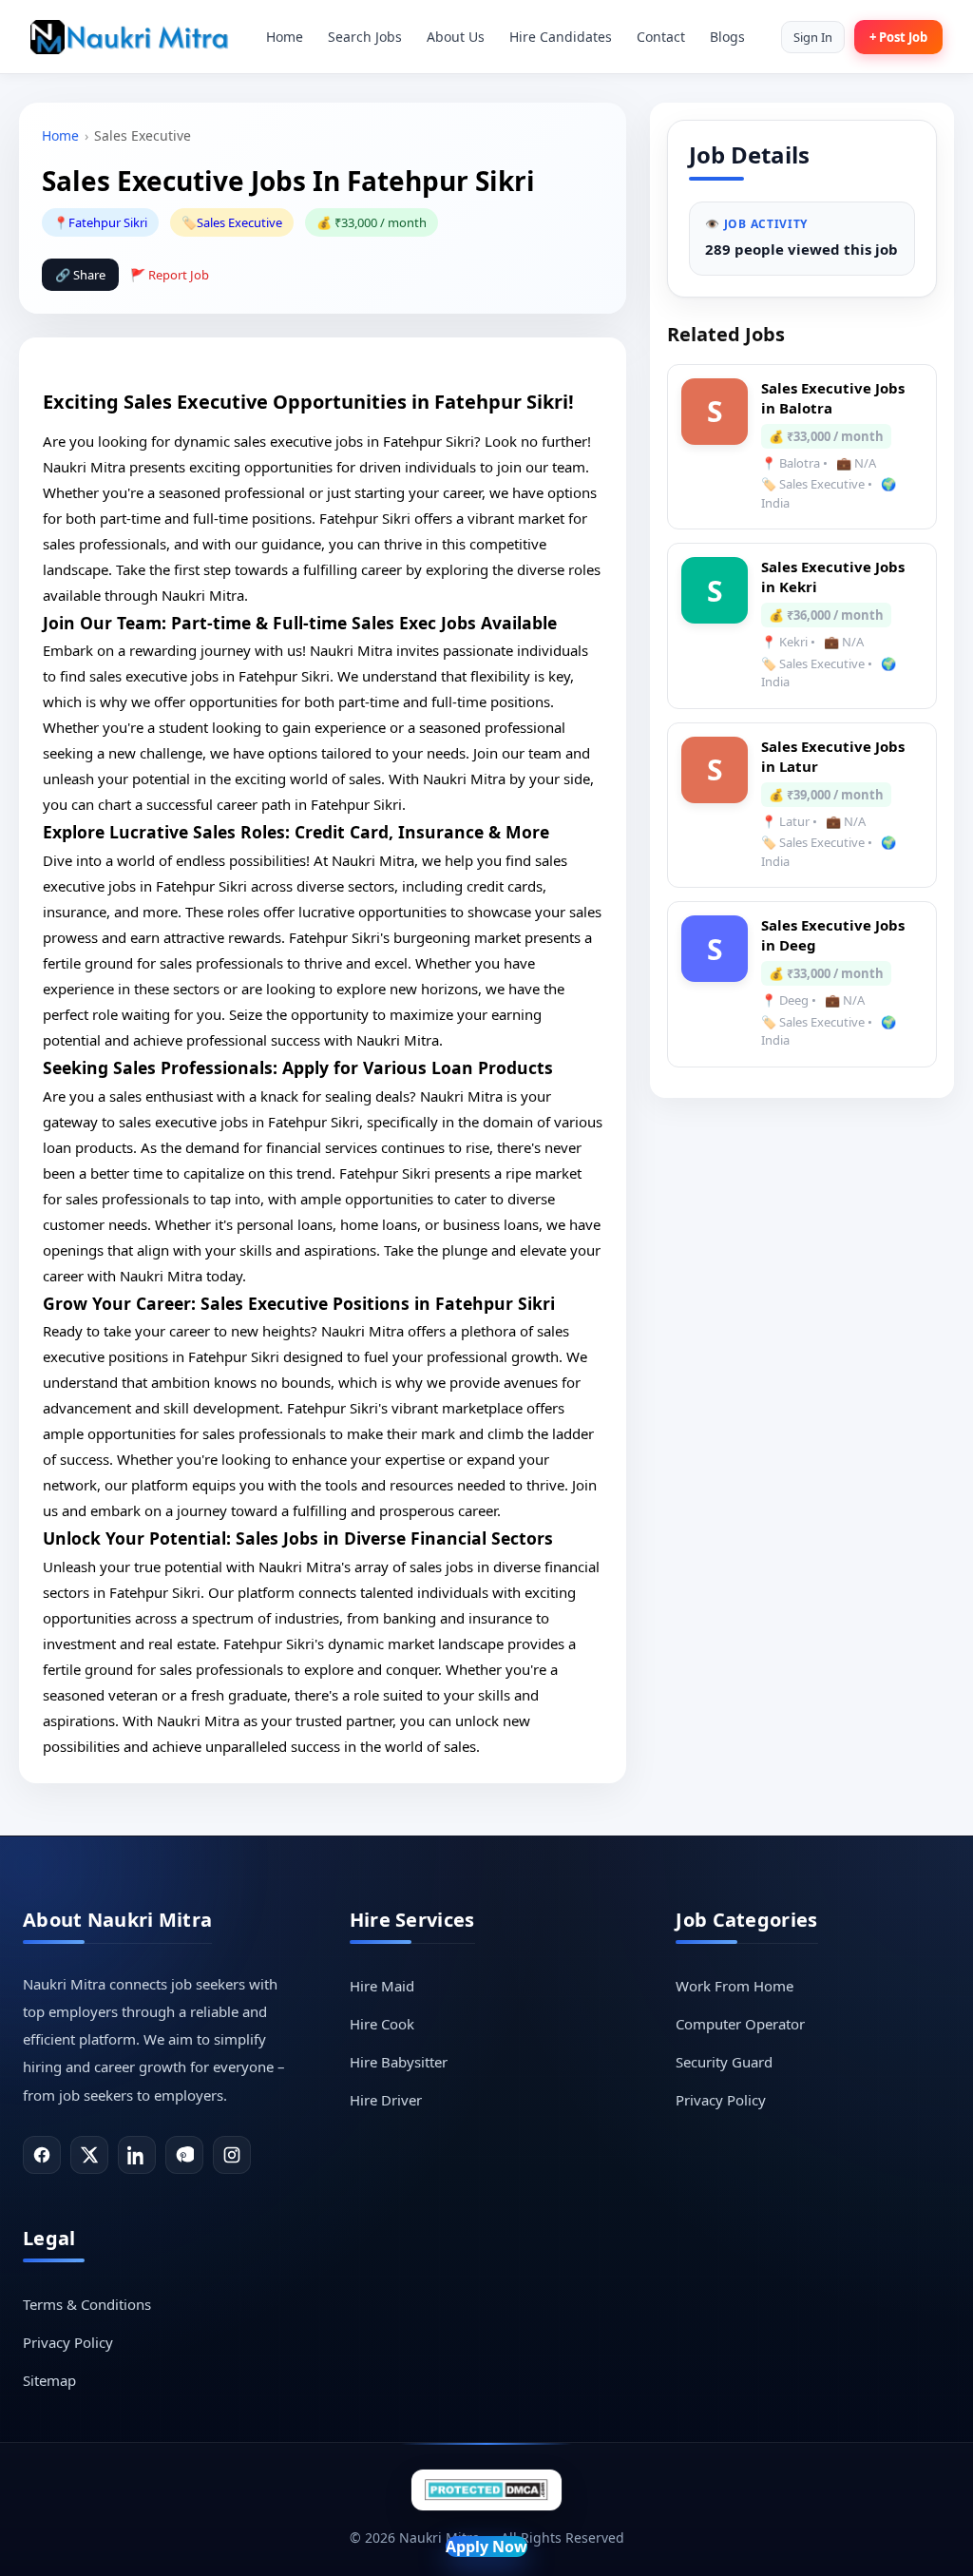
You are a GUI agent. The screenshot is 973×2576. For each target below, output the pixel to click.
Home (285, 37)
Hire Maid (382, 1986)
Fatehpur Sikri (108, 222)
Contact (661, 37)
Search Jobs (365, 37)
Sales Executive (239, 222)
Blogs (727, 37)
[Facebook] (42, 2155)
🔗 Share (80, 275)
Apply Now (486, 2547)
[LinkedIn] (137, 2155)
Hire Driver (386, 2100)
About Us (456, 37)
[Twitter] (89, 2155)
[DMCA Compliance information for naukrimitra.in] (486, 2490)
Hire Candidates (561, 37)
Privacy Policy (721, 2100)
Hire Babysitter (399, 2062)
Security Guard (724, 2062)
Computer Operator (740, 2024)
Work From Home (735, 1986)
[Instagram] (232, 2155)
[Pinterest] (184, 2155)
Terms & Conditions (87, 2304)
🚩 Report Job (170, 275)
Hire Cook (382, 2024)
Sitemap (49, 2380)
